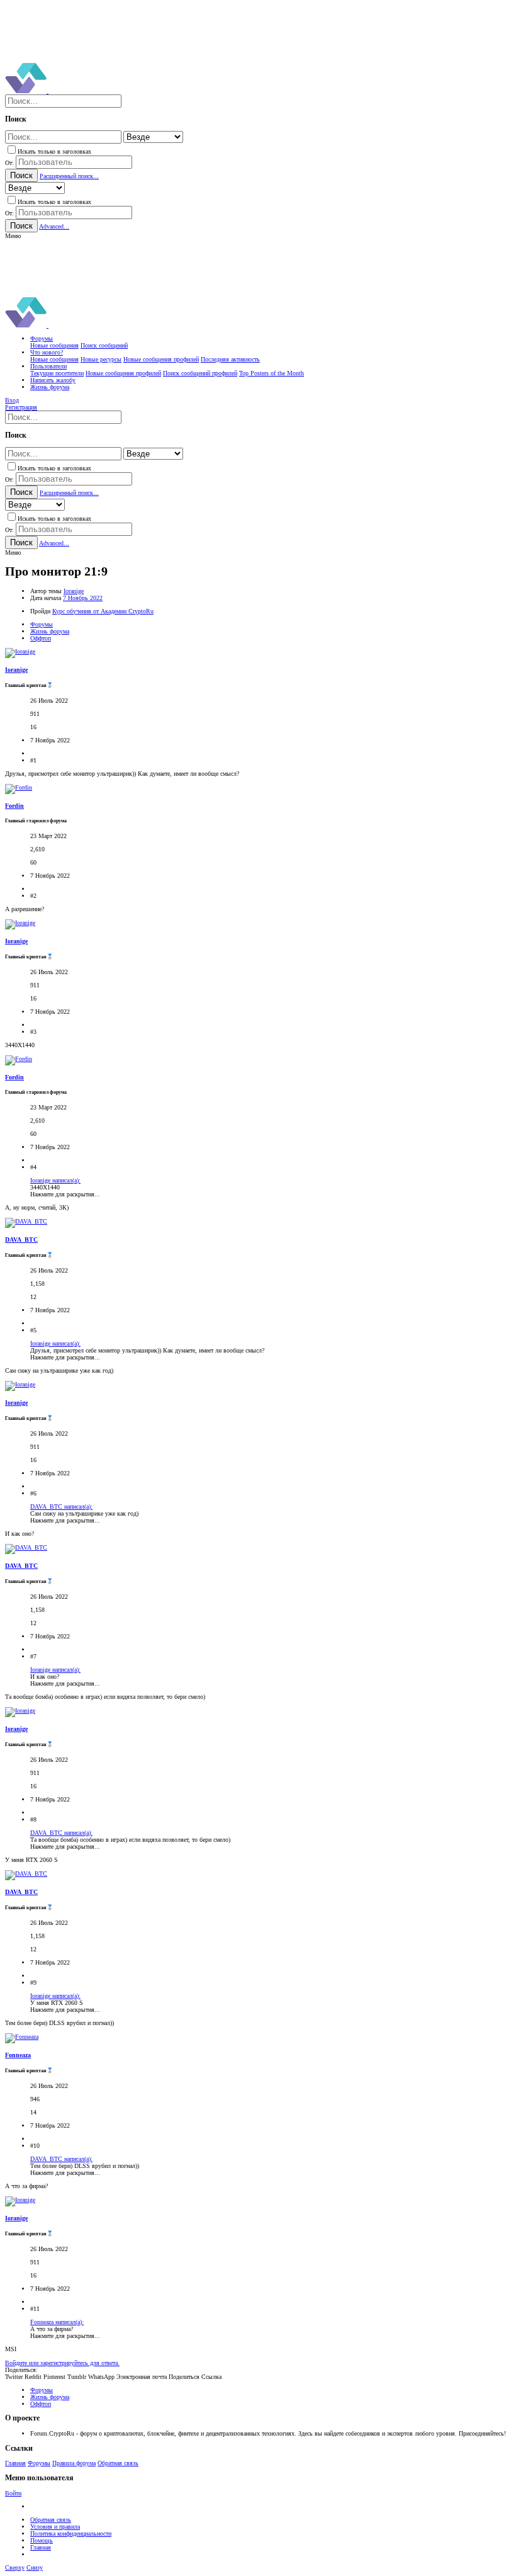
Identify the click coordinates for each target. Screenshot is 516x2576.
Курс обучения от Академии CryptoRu (103, 611)
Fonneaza (18, 2055)
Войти (13, 2493)
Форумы (39, 2463)
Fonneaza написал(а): (57, 2322)
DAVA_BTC (21, 1240)
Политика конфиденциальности (71, 2533)
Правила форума (74, 2463)
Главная (15, 2463)
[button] (13, 236)
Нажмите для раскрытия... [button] (65, 1194)
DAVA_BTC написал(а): (61, 1506)
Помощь (42, 2540)
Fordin (14, 806)
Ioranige (74, 591)
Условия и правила (55, 2527)
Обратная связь (118, 2463)
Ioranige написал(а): (55, 1180)
